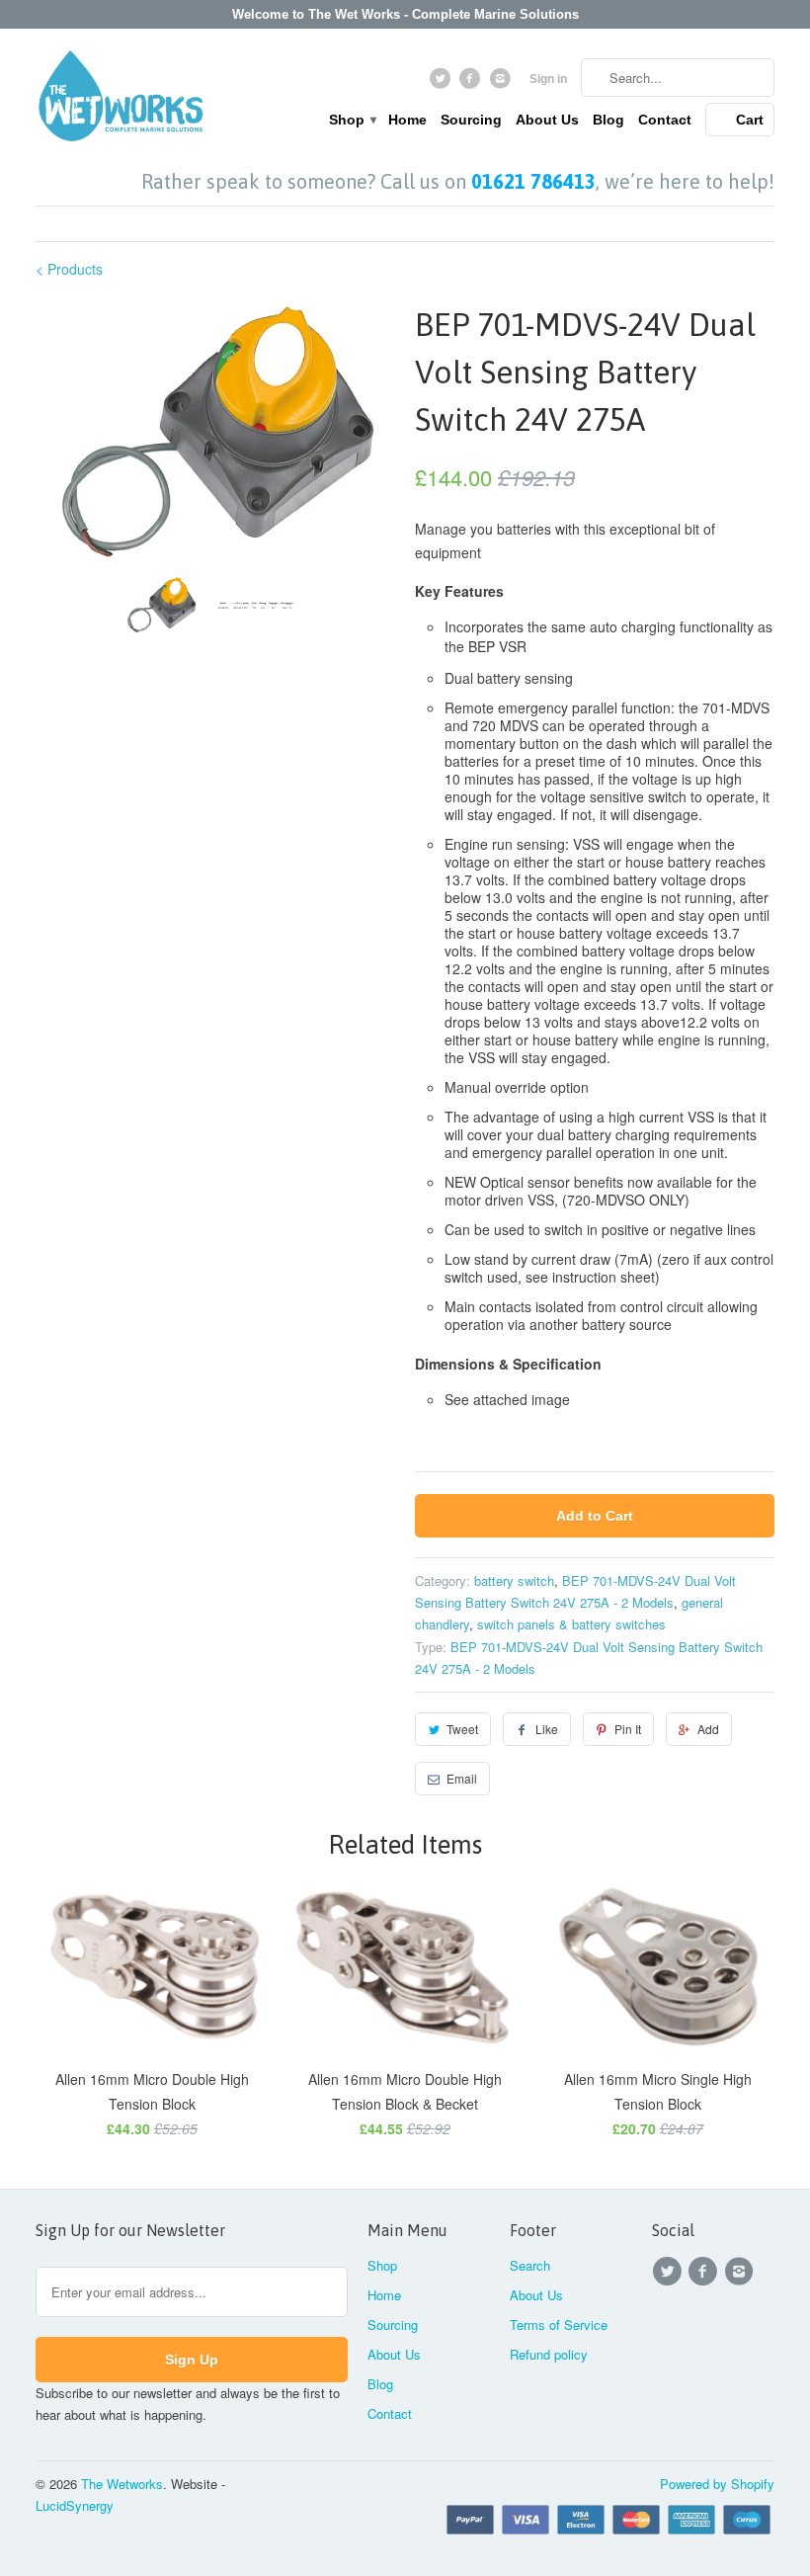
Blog (608, 120)
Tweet (462, 1729)
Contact (665, 120)
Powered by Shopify (717, 2484)
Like (547, 1729)
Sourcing (471, 120)
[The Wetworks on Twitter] (442, 83)
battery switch (514, 1580)
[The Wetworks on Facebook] (473, 83)
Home (407, 120)
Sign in (548, 79)
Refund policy (549, 2354)
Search (530, 2265)
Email (462, 1778)
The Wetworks (122, 2484)
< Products (69, 269)
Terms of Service (559, 2325)
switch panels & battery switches (571, 1624)
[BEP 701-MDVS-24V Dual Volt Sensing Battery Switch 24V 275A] (215, 431)
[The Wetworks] (121, 100)
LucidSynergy (75, 2505)
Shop (352, 120)
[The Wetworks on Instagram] (502, 83)
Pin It (628, 1729)
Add (708, 1729)
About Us (547, 120)
